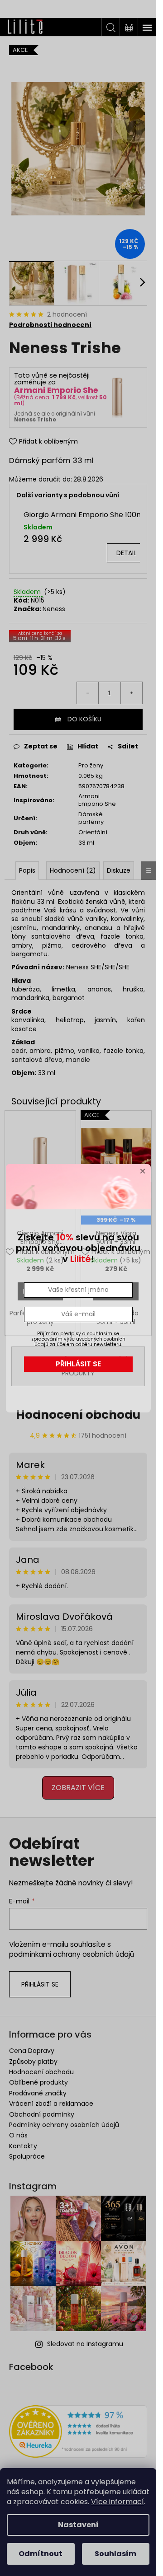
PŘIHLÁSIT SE (78, 1364)
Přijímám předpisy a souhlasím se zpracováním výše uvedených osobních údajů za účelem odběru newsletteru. (78, 1339)
